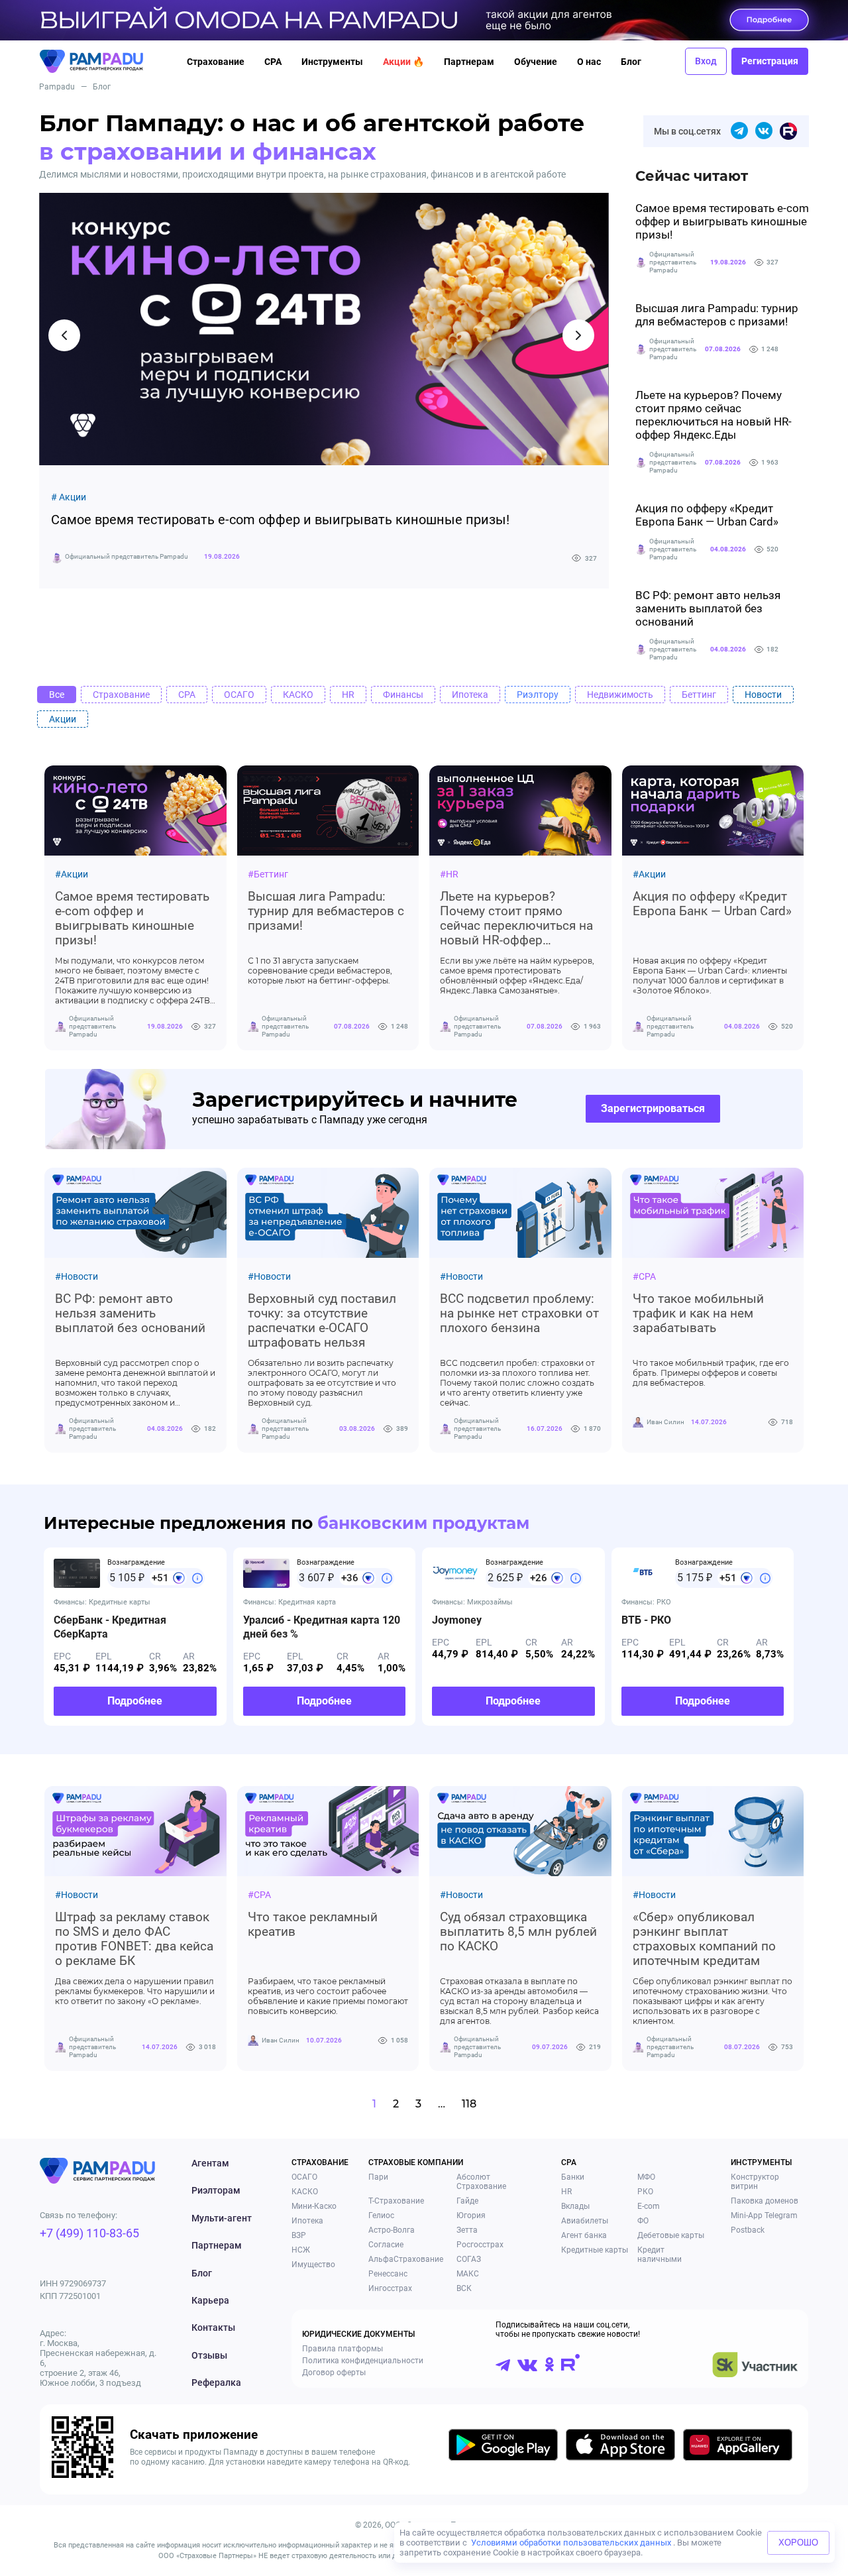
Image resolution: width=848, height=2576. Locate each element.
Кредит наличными (660, 2255)
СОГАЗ (469, 2259)
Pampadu (57, 87)
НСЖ (301, 2250)
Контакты (213, 2327)
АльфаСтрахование (406, 2259)
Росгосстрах (480, 2245)
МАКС (468, 2274)
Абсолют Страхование (481, 2182)
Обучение (536, 62)
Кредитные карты (595, 2250)
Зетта (467, 2230)
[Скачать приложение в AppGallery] (738, 2447)
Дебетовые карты (671, 2235)
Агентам (210, 2163)
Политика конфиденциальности (363, 2361)
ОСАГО (304, 2177)
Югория (471, 2215)
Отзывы (209, 2355)
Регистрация (770, 61)
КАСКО (305, 2192)
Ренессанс (388, 2274)
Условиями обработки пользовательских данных (571, 2543)
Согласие (386, 2245)
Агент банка (584, 2235)
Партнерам (469, 62)
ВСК (464, 2288)
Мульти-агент (222, 2218)
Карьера (210, 2300)
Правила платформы (343, 2349)
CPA (273, 62)
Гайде (467, 2201)
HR (566, 2192)
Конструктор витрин (755, 2182)
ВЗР (299, 2235)
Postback (748, 2230)
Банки (573, 2177)
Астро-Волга (392, 2230)
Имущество (313, 2265)
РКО (645, 2192)
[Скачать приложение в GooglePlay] (503, 2447)
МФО (646, 2177)
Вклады (575, 2206)
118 (469, 2104)
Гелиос (381, 2215)
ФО (643, 2221)
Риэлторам (216, 2190)
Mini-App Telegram (764, 2215)
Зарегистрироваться (653, 1108)
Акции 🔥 (403, 62)
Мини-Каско (314, 2206)
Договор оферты (334, 2373)
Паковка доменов (765, 2201)
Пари (378, 2177)
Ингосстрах (390, 2288)
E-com (649, 2206)
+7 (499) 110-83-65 (89, 2233)
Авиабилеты (585, 2221)
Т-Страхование (396, 2201)
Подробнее (135, 1701)
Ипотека (307, 2221)
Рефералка (216, 2382)
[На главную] (104, 61)
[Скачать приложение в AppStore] (620, 2447)
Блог (631, 62)
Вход (706, 61)
